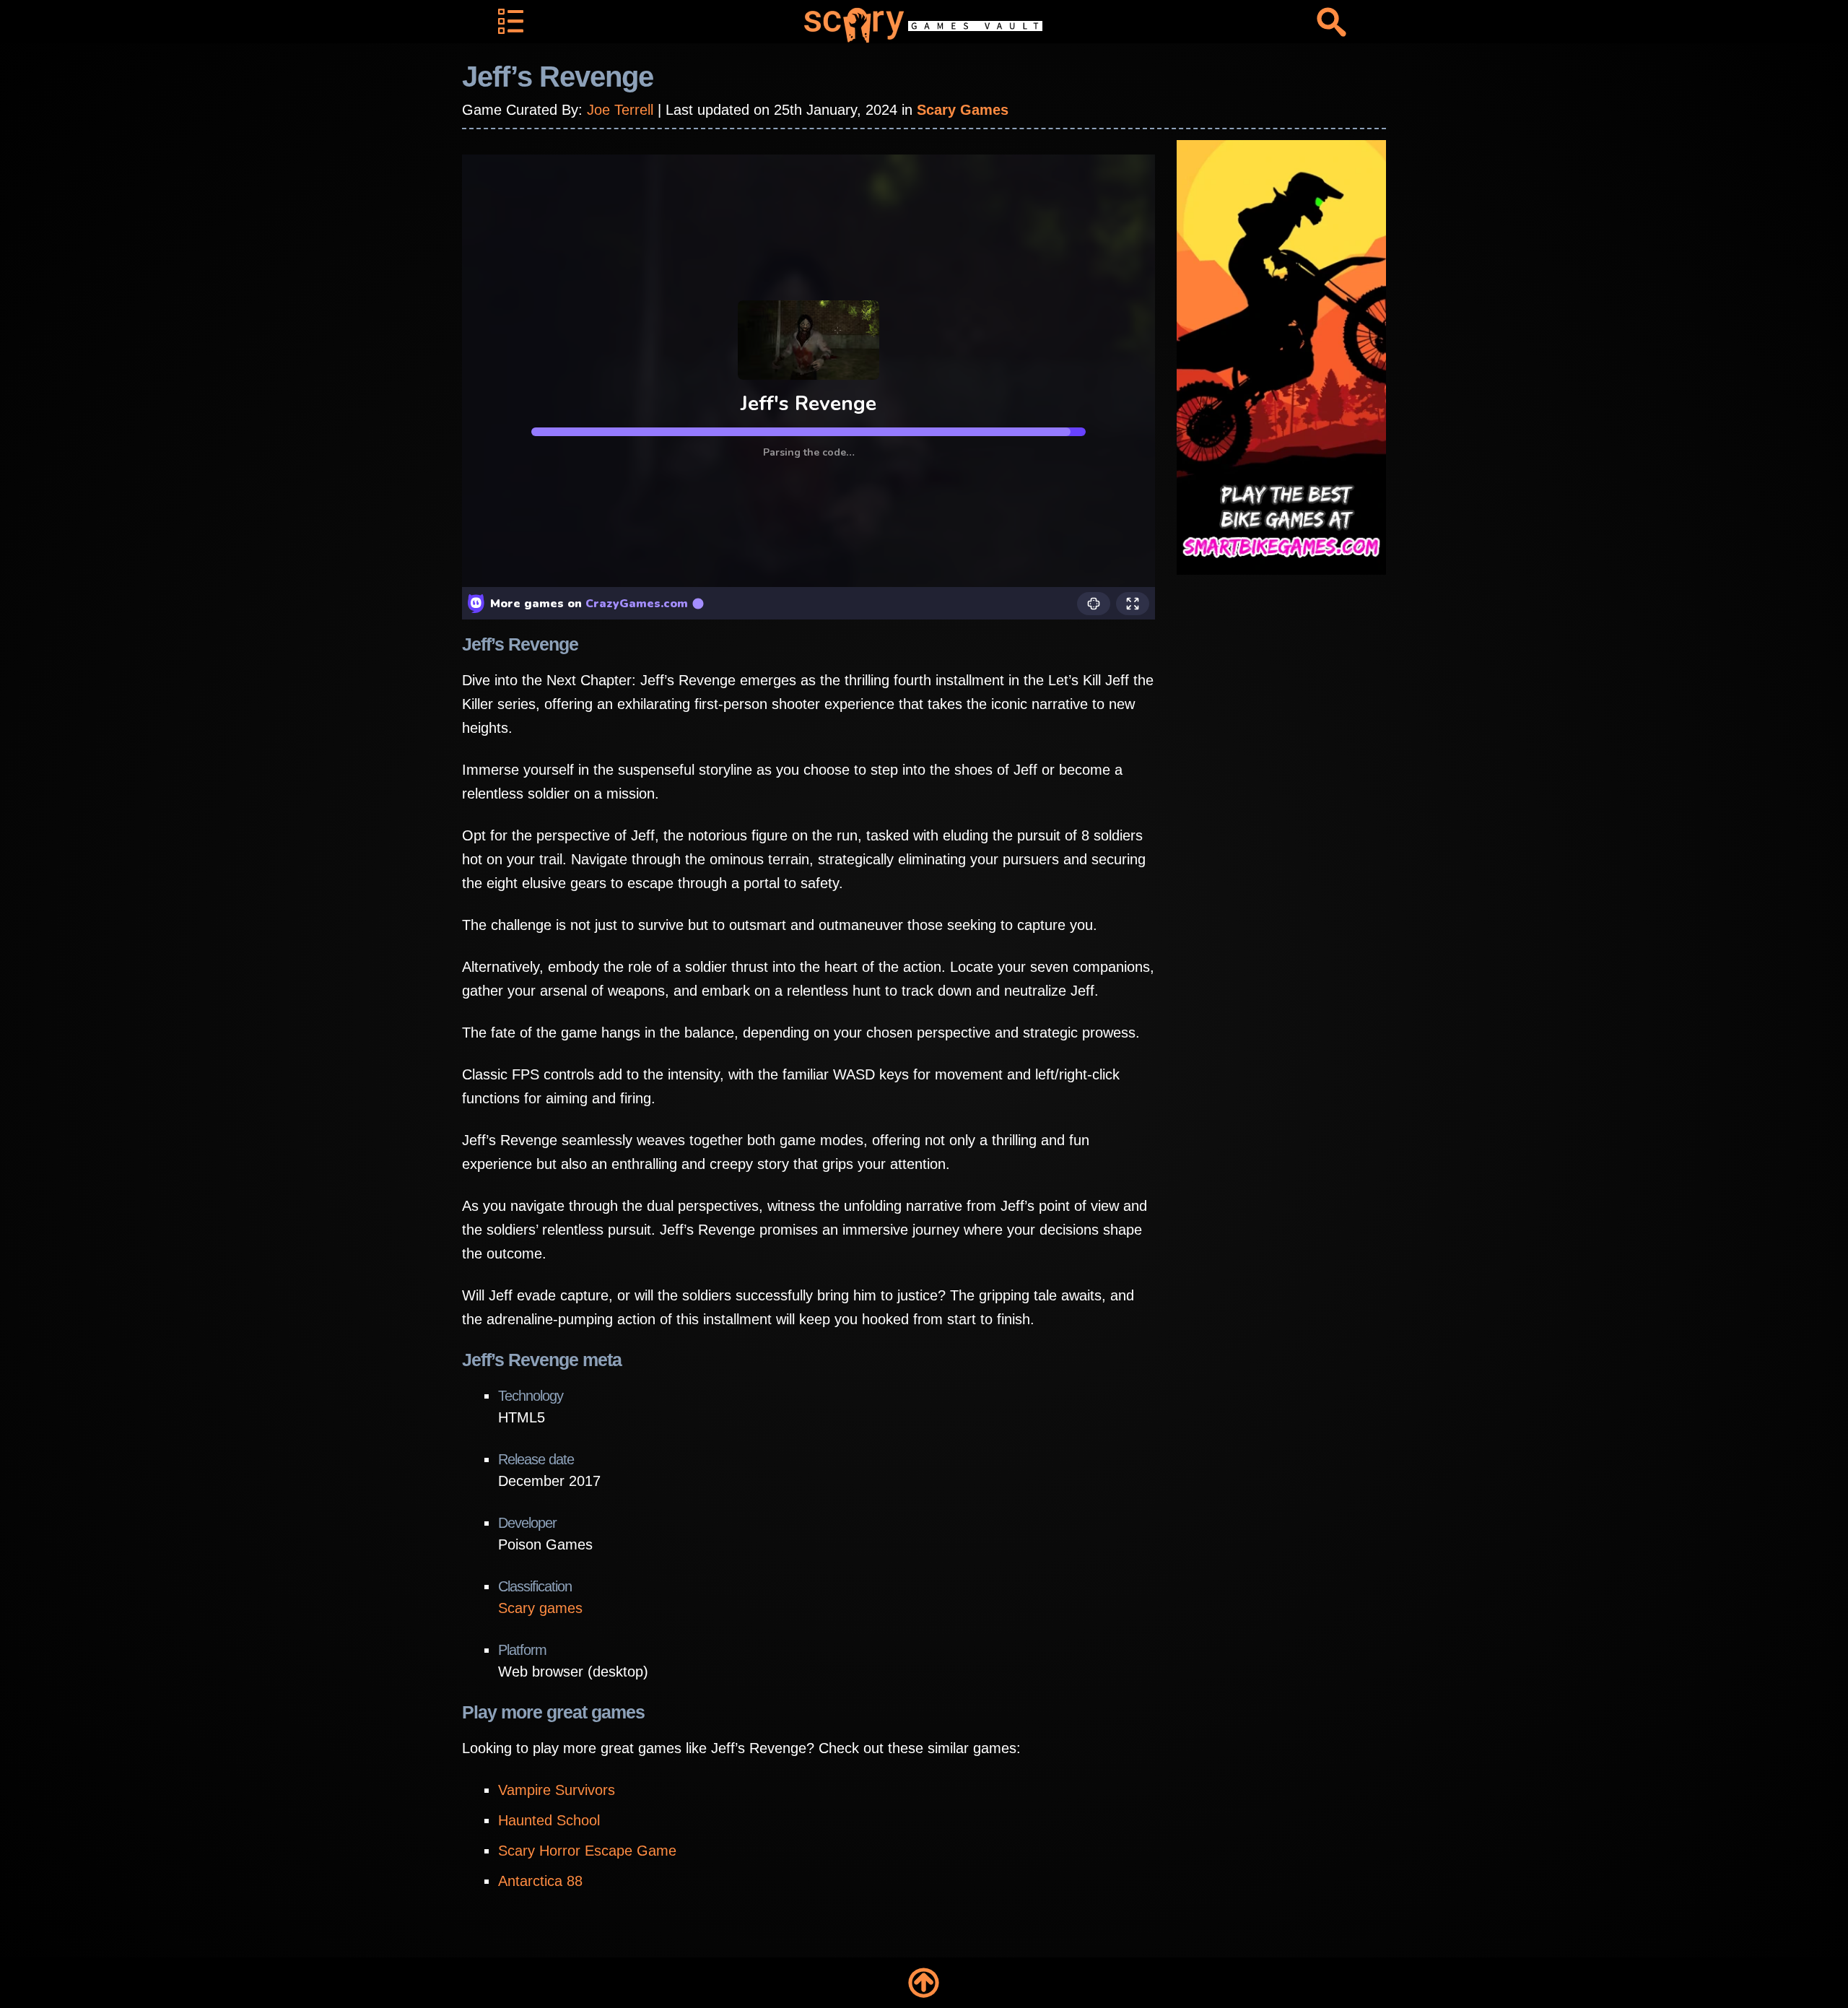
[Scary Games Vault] (924, 25)
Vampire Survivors (557, 1790)
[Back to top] (924, 1983)
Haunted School (549, 1820)
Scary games (540, 1608)
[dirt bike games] (1281, 356)
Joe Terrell (620, 110)
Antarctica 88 (540, 1881)
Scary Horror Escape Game (587, 1851)
